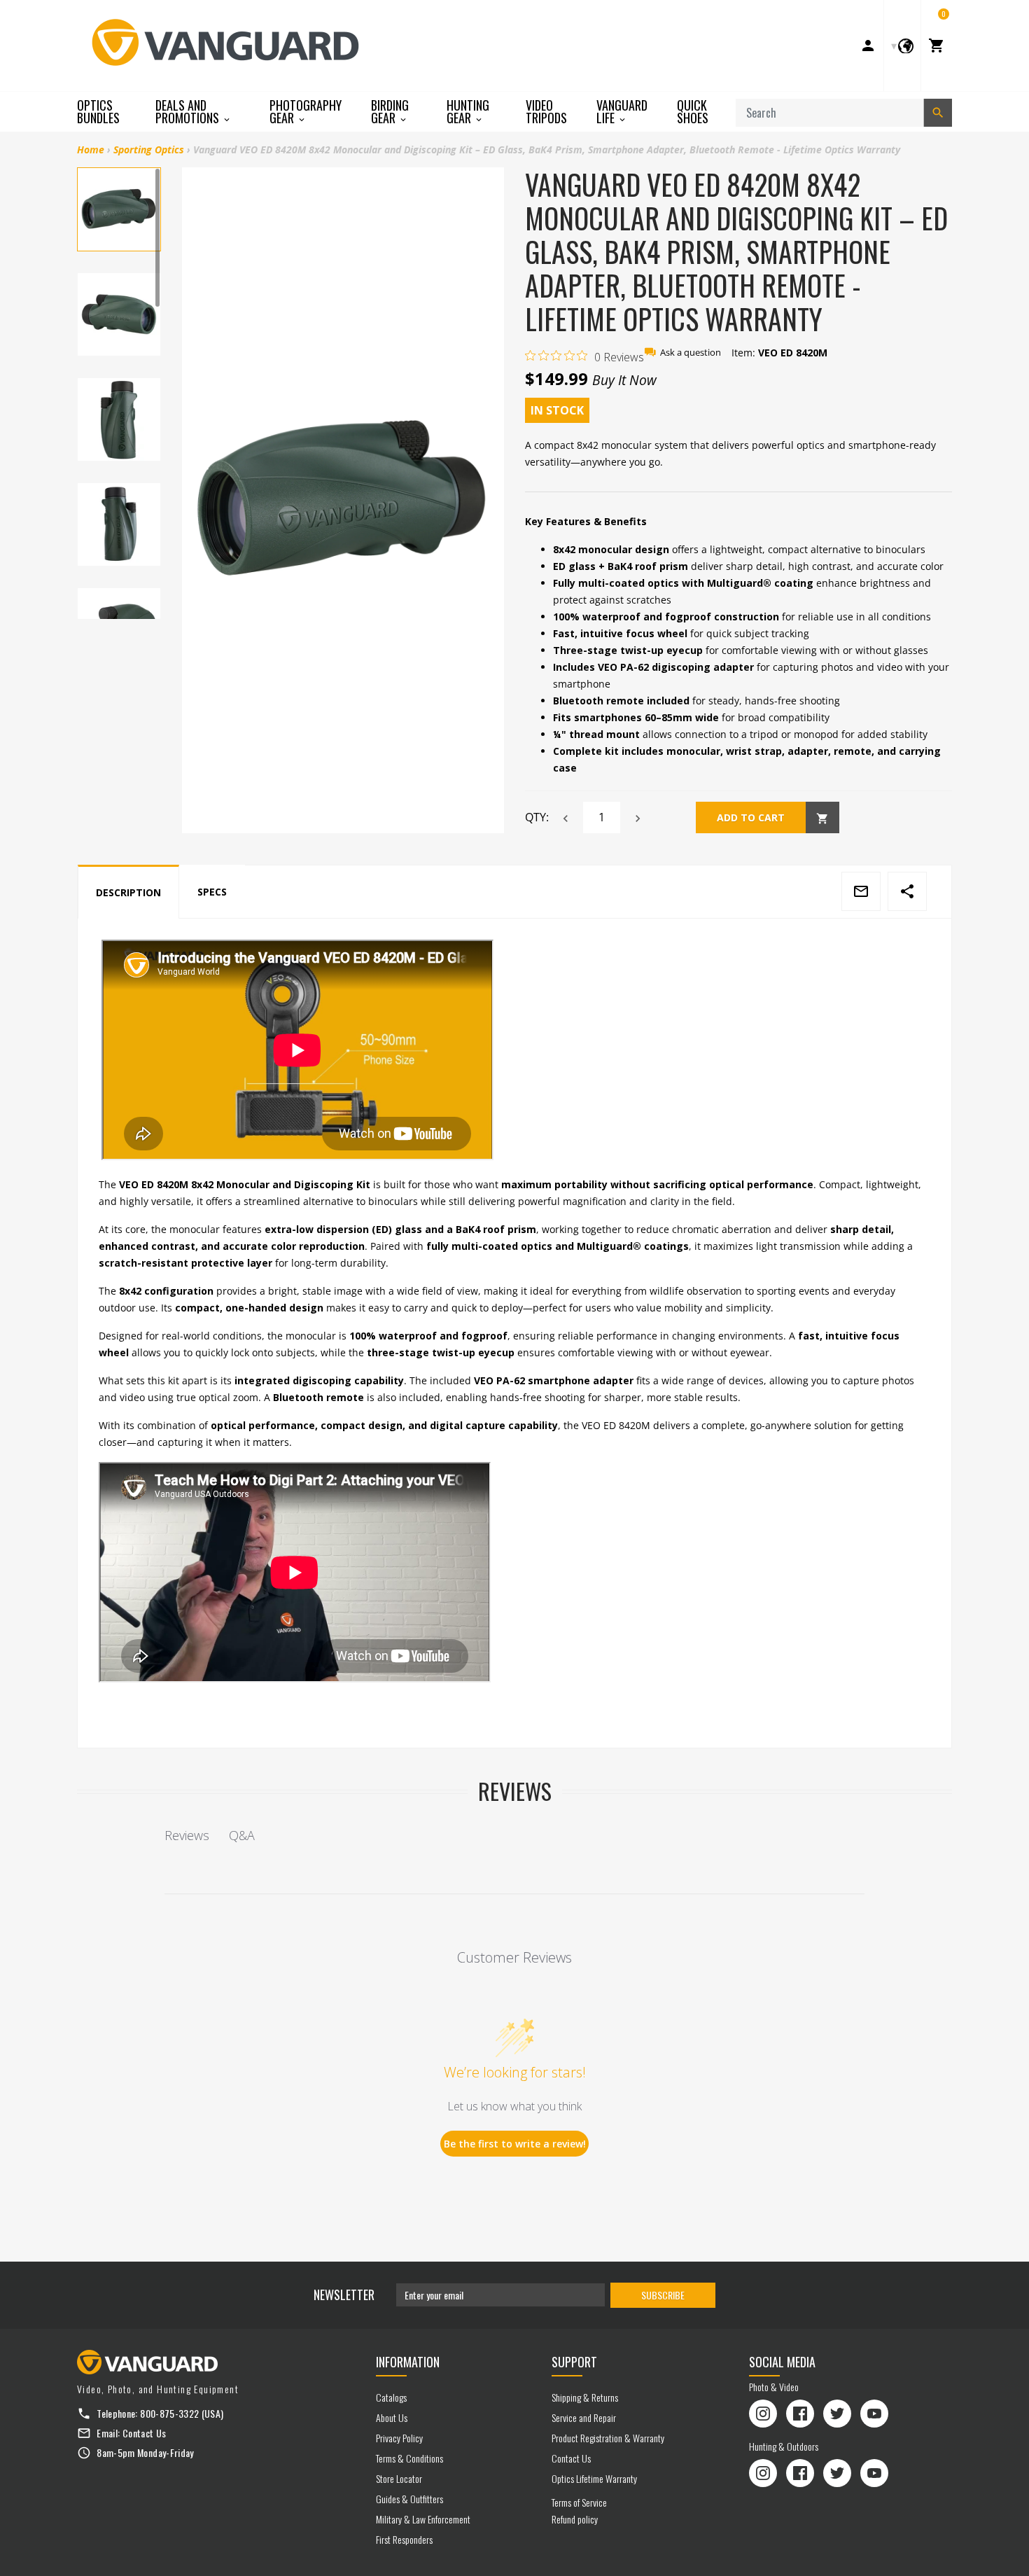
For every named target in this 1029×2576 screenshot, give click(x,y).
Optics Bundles (98, 111)
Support (574, 2362)
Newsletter (344, 2295)
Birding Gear (390, 112)
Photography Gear (306, 112)
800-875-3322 (169, 2413)
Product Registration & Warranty (608, 2438)
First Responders (404, 2539)
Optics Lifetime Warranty (594, 2478)
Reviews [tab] (187, 1835)
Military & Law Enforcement (423, 2519)
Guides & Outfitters (409, 2499)
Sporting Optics (149, 149)
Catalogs (391, 2397)
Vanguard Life (622, 112)
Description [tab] (128, 892)
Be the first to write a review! (515, 2144)
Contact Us (145, 2433)
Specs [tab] (212, 892)
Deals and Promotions (189, 112)
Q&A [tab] (242, 1835)
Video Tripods (546, 111)
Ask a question (691, 353)
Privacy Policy (399, 2438)
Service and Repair (584, 2417)
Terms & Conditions (409, 2458)
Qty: (537, 817)
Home (91, 149)
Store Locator (399, 2478)
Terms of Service (579, 2502)
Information (408, 2362)
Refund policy (575, 2519)
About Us (392, 2417)
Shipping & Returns (585, 2397)
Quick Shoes (693, 111)
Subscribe (663, 2295)
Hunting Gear (468, 112)
